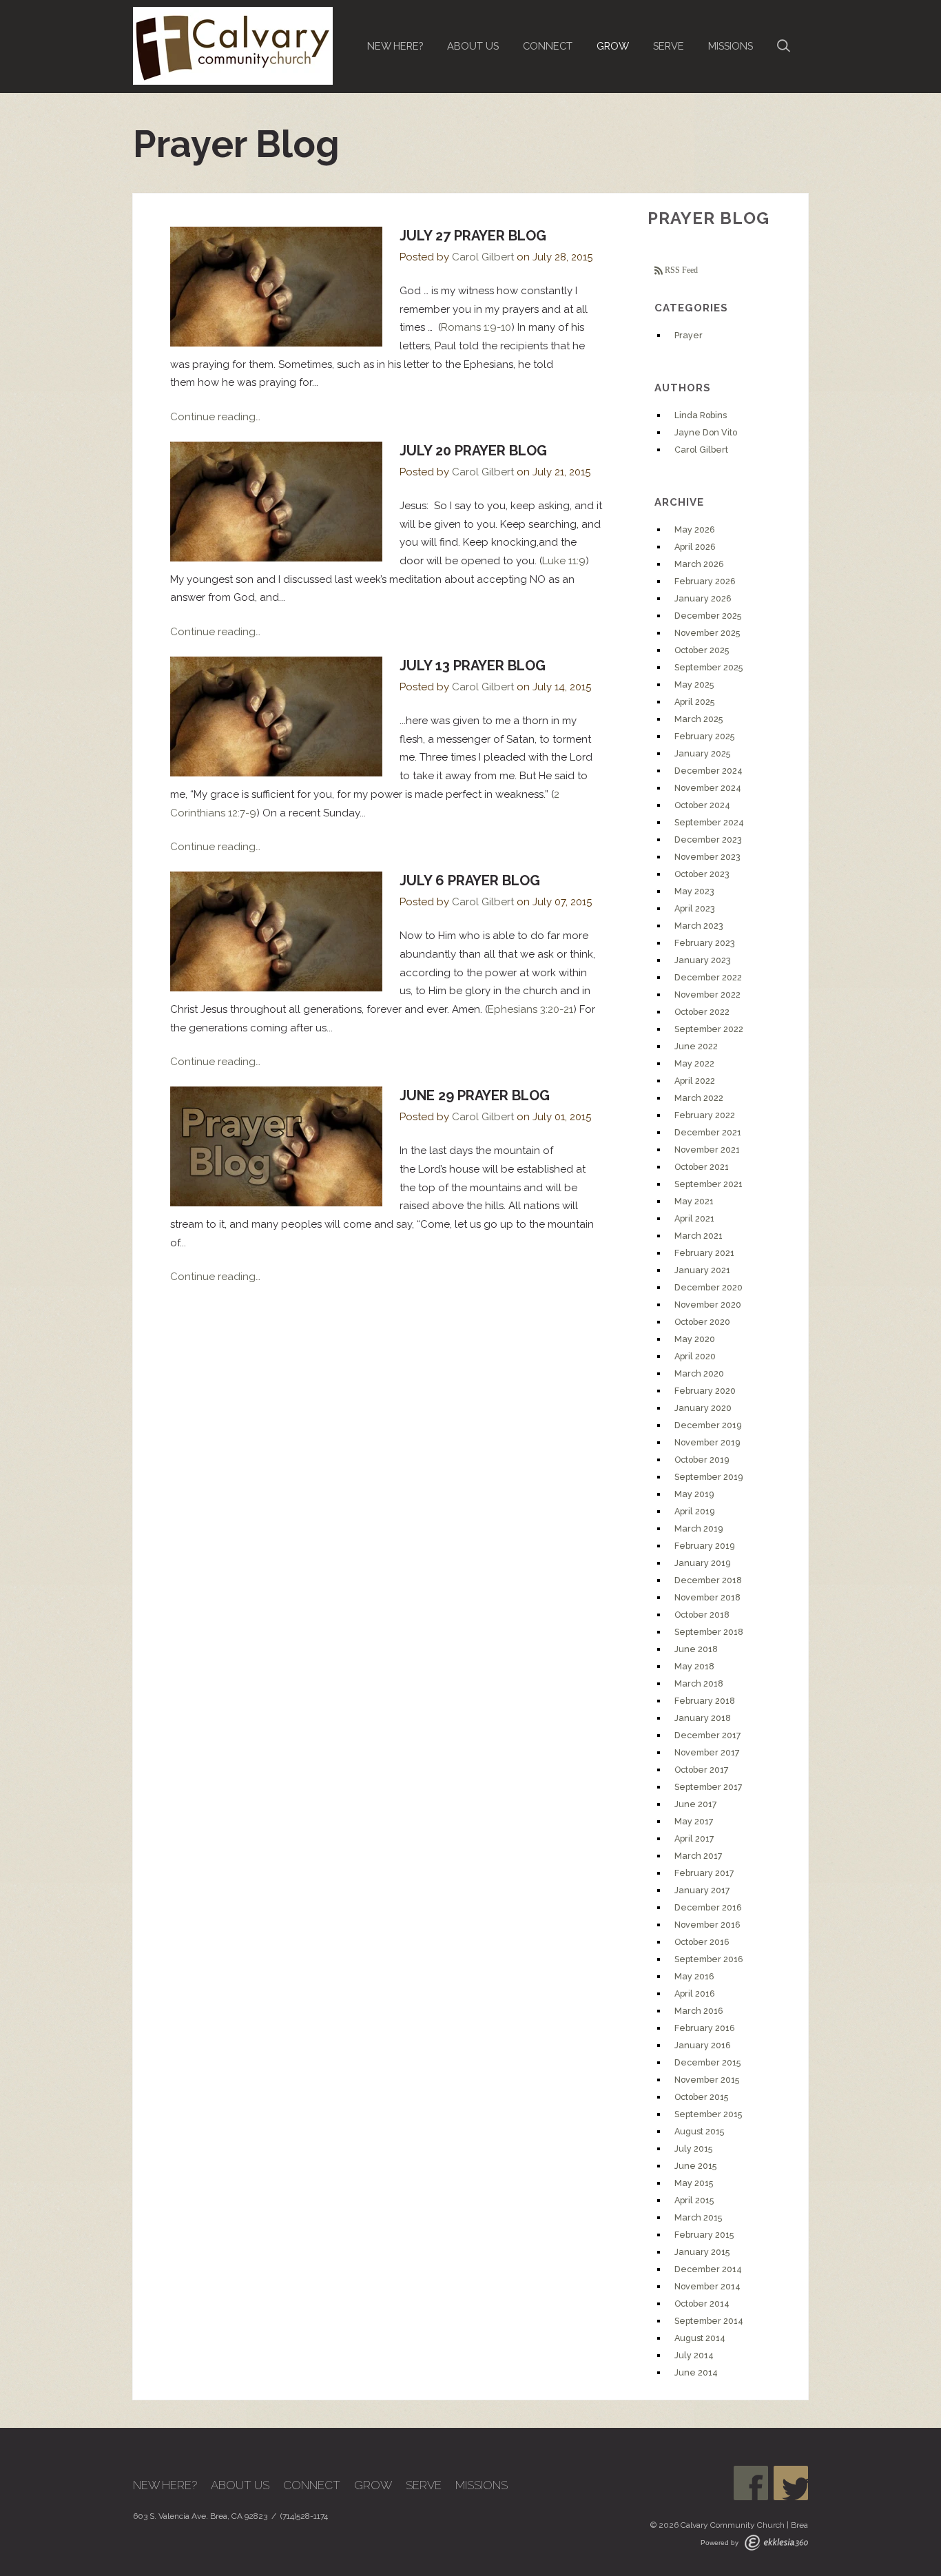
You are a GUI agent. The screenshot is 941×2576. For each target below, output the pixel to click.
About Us (473, 46)
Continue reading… (215, 417)
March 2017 (699, 1856)
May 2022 (694, 1063)
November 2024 (708, 788)
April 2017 (694, 1838)
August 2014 (700, 2338)
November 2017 (707, 1752)
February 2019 (704, 1546)
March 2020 (699, 1373)
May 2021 (694, 1201)
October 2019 (702, 1460)
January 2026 (703, 598)
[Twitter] (791, 2483)
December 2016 (708, 1907)
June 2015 (695, 2166)
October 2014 (702, 2304)
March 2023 (699, 926)
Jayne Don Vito (706, 432)
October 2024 (702, 805)
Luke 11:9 (564, 561)
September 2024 (709, 822)
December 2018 (708, 1580)
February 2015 (704, 2235)
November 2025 (707, 633)
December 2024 (709, 771)
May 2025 (694, 684)
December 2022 (708, 977)
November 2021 (707, 1150)
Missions (731, 46)
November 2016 (707, 1925)
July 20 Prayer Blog (473, 451)
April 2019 (694, 1511)
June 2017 (696, 1804)
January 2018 (703, 1718)
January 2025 (702, 753)
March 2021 (699, 1236)
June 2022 (696, 1046)
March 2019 (699, 1528)
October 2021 (702, 1167)
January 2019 (702, 1563)
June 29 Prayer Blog (475, 1095)
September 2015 (708, 2114)
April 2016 (695, 1993)
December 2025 (708, 616)
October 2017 (702, 1770)
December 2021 (708, 1132)
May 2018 (694, 1666)
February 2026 (705, 581)
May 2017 (694, 1821)
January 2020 (703, 1408)
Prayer (689, 335)
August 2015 (699, 2131)
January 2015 (702, 2252)
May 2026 (695, 529)
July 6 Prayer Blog (470, 880)
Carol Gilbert (483, 257)
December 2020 (709, 1287)
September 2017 (709, 1787)
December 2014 (708, 2269)
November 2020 (708, 1305)
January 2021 (702, 1270)
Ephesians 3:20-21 (530, 1009)
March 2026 (699, 564)
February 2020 (705, 1391)
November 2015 (707, 2080)
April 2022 (695, 1081)
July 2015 (693, 2149)
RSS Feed (680, 270)
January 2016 (703, 2045)
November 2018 (707, 1597)
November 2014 (707, 2286)
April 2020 (695, 1356)
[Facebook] (751, 2483)
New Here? (395, 46)
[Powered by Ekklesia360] (776, 2543)
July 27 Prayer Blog (473, 236)
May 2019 (694, 1494)
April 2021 (694, 1218)
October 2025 (702, 650)
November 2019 (707, 1442)
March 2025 (699, 719)
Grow (613, 46)
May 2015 (694, 2183)
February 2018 (705, 1701)
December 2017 (708, 1735)
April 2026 (695, 547)
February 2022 (705, 1115)
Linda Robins (701, 415)
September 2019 (709, 1477)
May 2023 (694, 891)
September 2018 (709, 1632)
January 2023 (703, 960)
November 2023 (707, 857)
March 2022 (699, 1098)
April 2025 (694, 702)
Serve (669, 46)
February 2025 (704, 736)
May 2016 (694, 1976)
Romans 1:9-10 (476, 327)
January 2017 (702, 1890)
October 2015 (701, 2097)
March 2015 (698, 2217)
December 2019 (708, 1425)
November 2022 (707, 995)
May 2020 (695, 1339)
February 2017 (704, 1873)
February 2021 (704, 1253)
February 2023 (705, 943)
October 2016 (702, 1942)
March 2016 (699, 2011)
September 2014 (709, 2321)
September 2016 (709, 1959)
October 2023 (702, 874)
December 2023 (708, 839)
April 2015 (694, 2200)
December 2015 (707, 2062)
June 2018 (696, 1649)
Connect (548, 46)
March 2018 (699, 1683)
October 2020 (702, 1322)
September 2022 (709, 1029)
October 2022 (702, 1012)
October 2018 (702, 1615)
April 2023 (695, 908)
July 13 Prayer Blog (473, 666)
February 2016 (705, 2028)
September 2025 (709, 667)
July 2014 (694, 2355)
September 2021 (709, 1184)
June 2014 (696, 2372)
